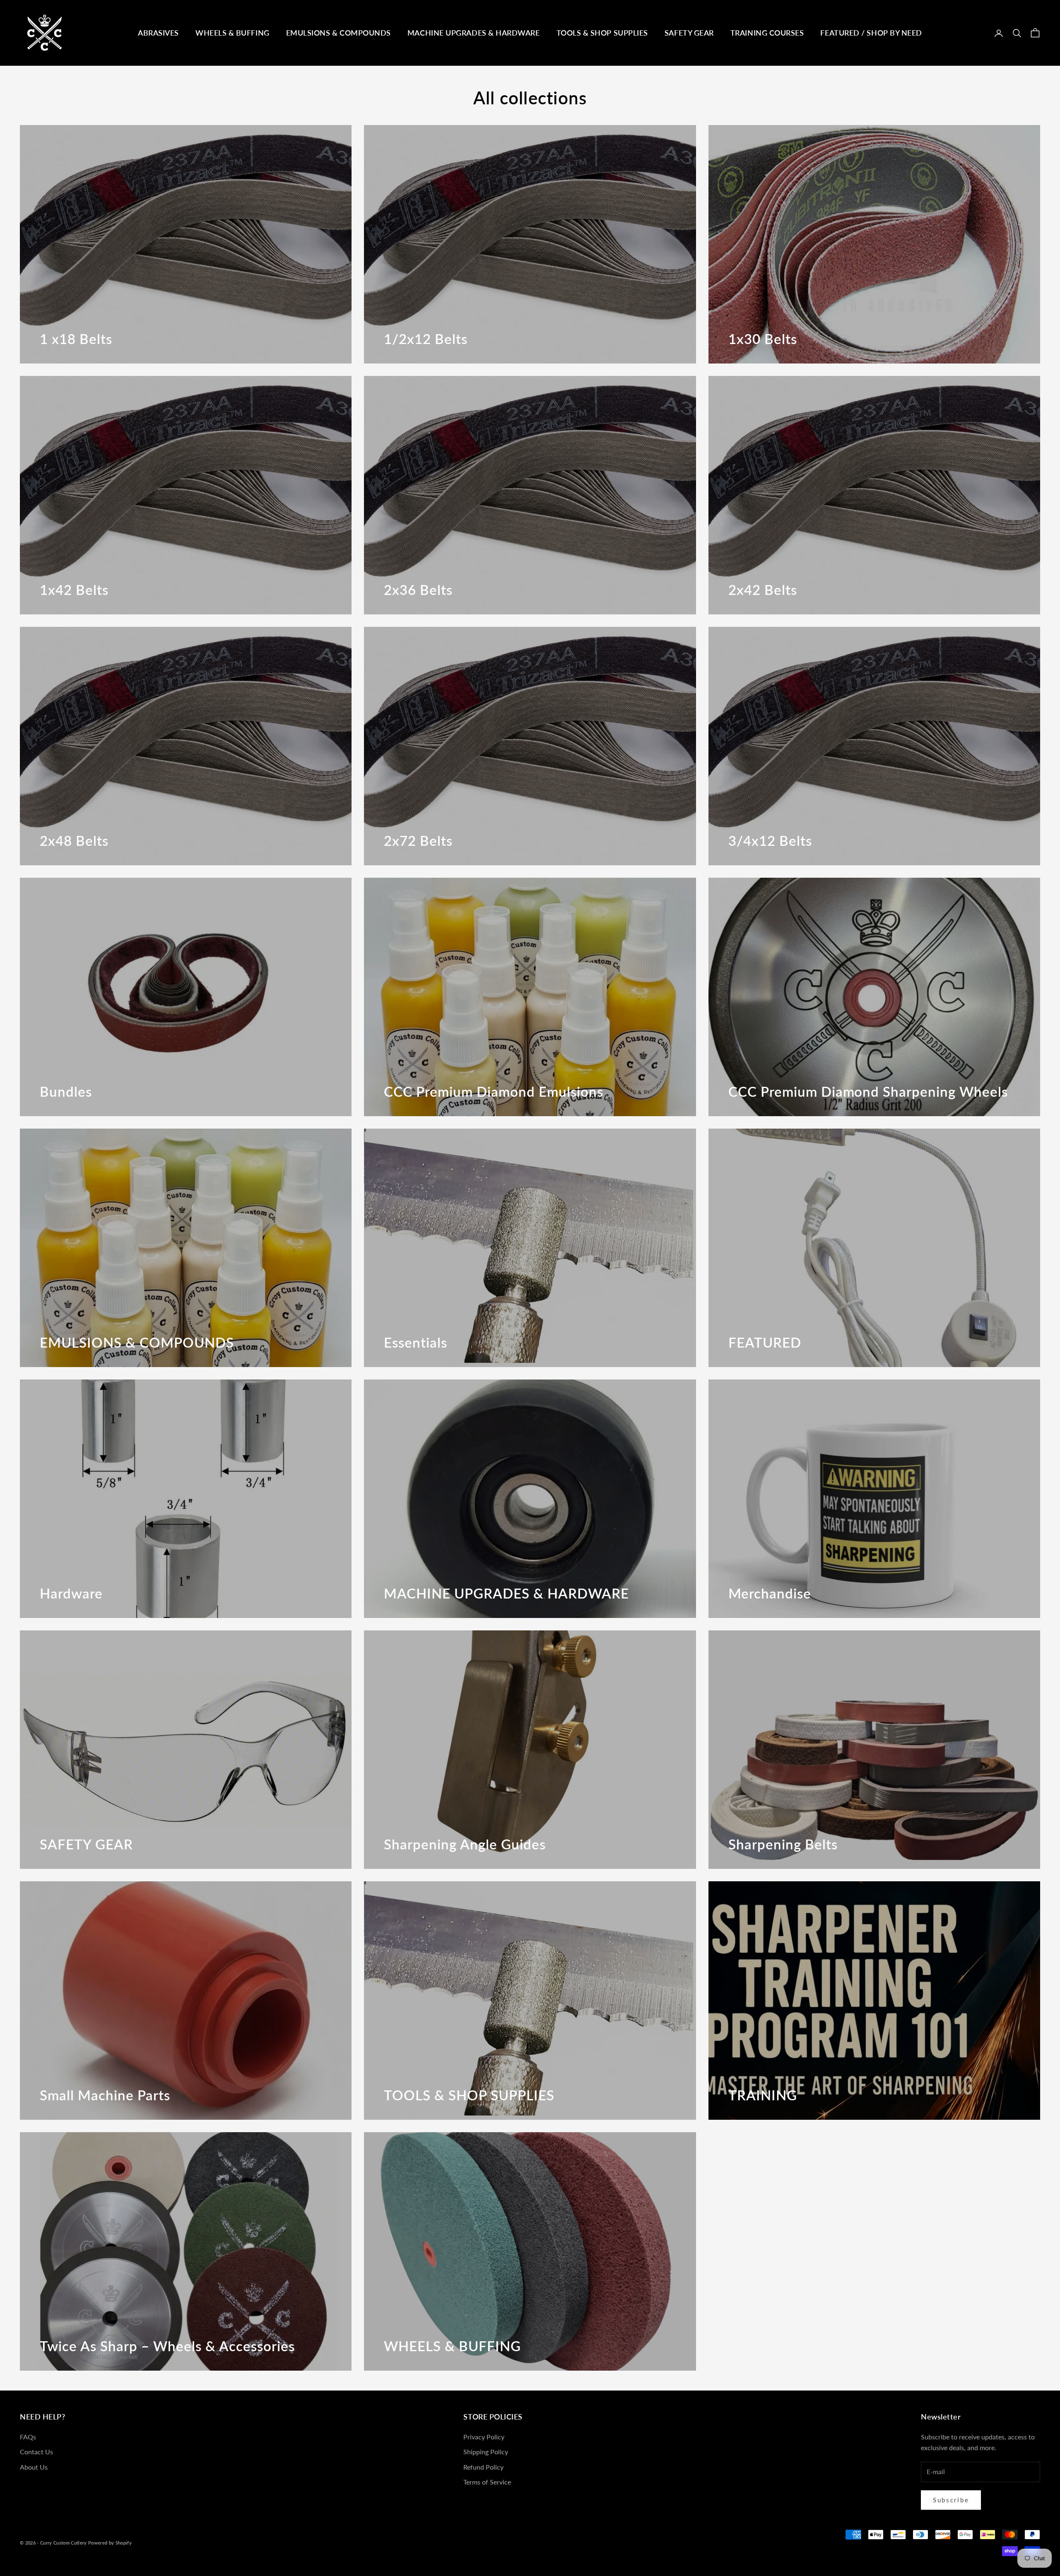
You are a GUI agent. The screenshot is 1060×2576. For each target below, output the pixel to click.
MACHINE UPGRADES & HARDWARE (474, 33)
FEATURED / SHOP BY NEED (871, 33)
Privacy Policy (484, 2437)
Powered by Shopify (110, 2543)
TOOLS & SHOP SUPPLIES (602, 33)
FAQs (28, 2437)
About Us (34, 2467)
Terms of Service (487, 2482)
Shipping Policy (486, 2452)
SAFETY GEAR (689, 33)
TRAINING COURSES (767, 33)
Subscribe (951, 2500)
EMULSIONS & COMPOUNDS (338, 33)
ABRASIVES (158, 33)
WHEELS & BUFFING (232, 33)
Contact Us (36, 2452)
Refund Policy (483, 2467)
